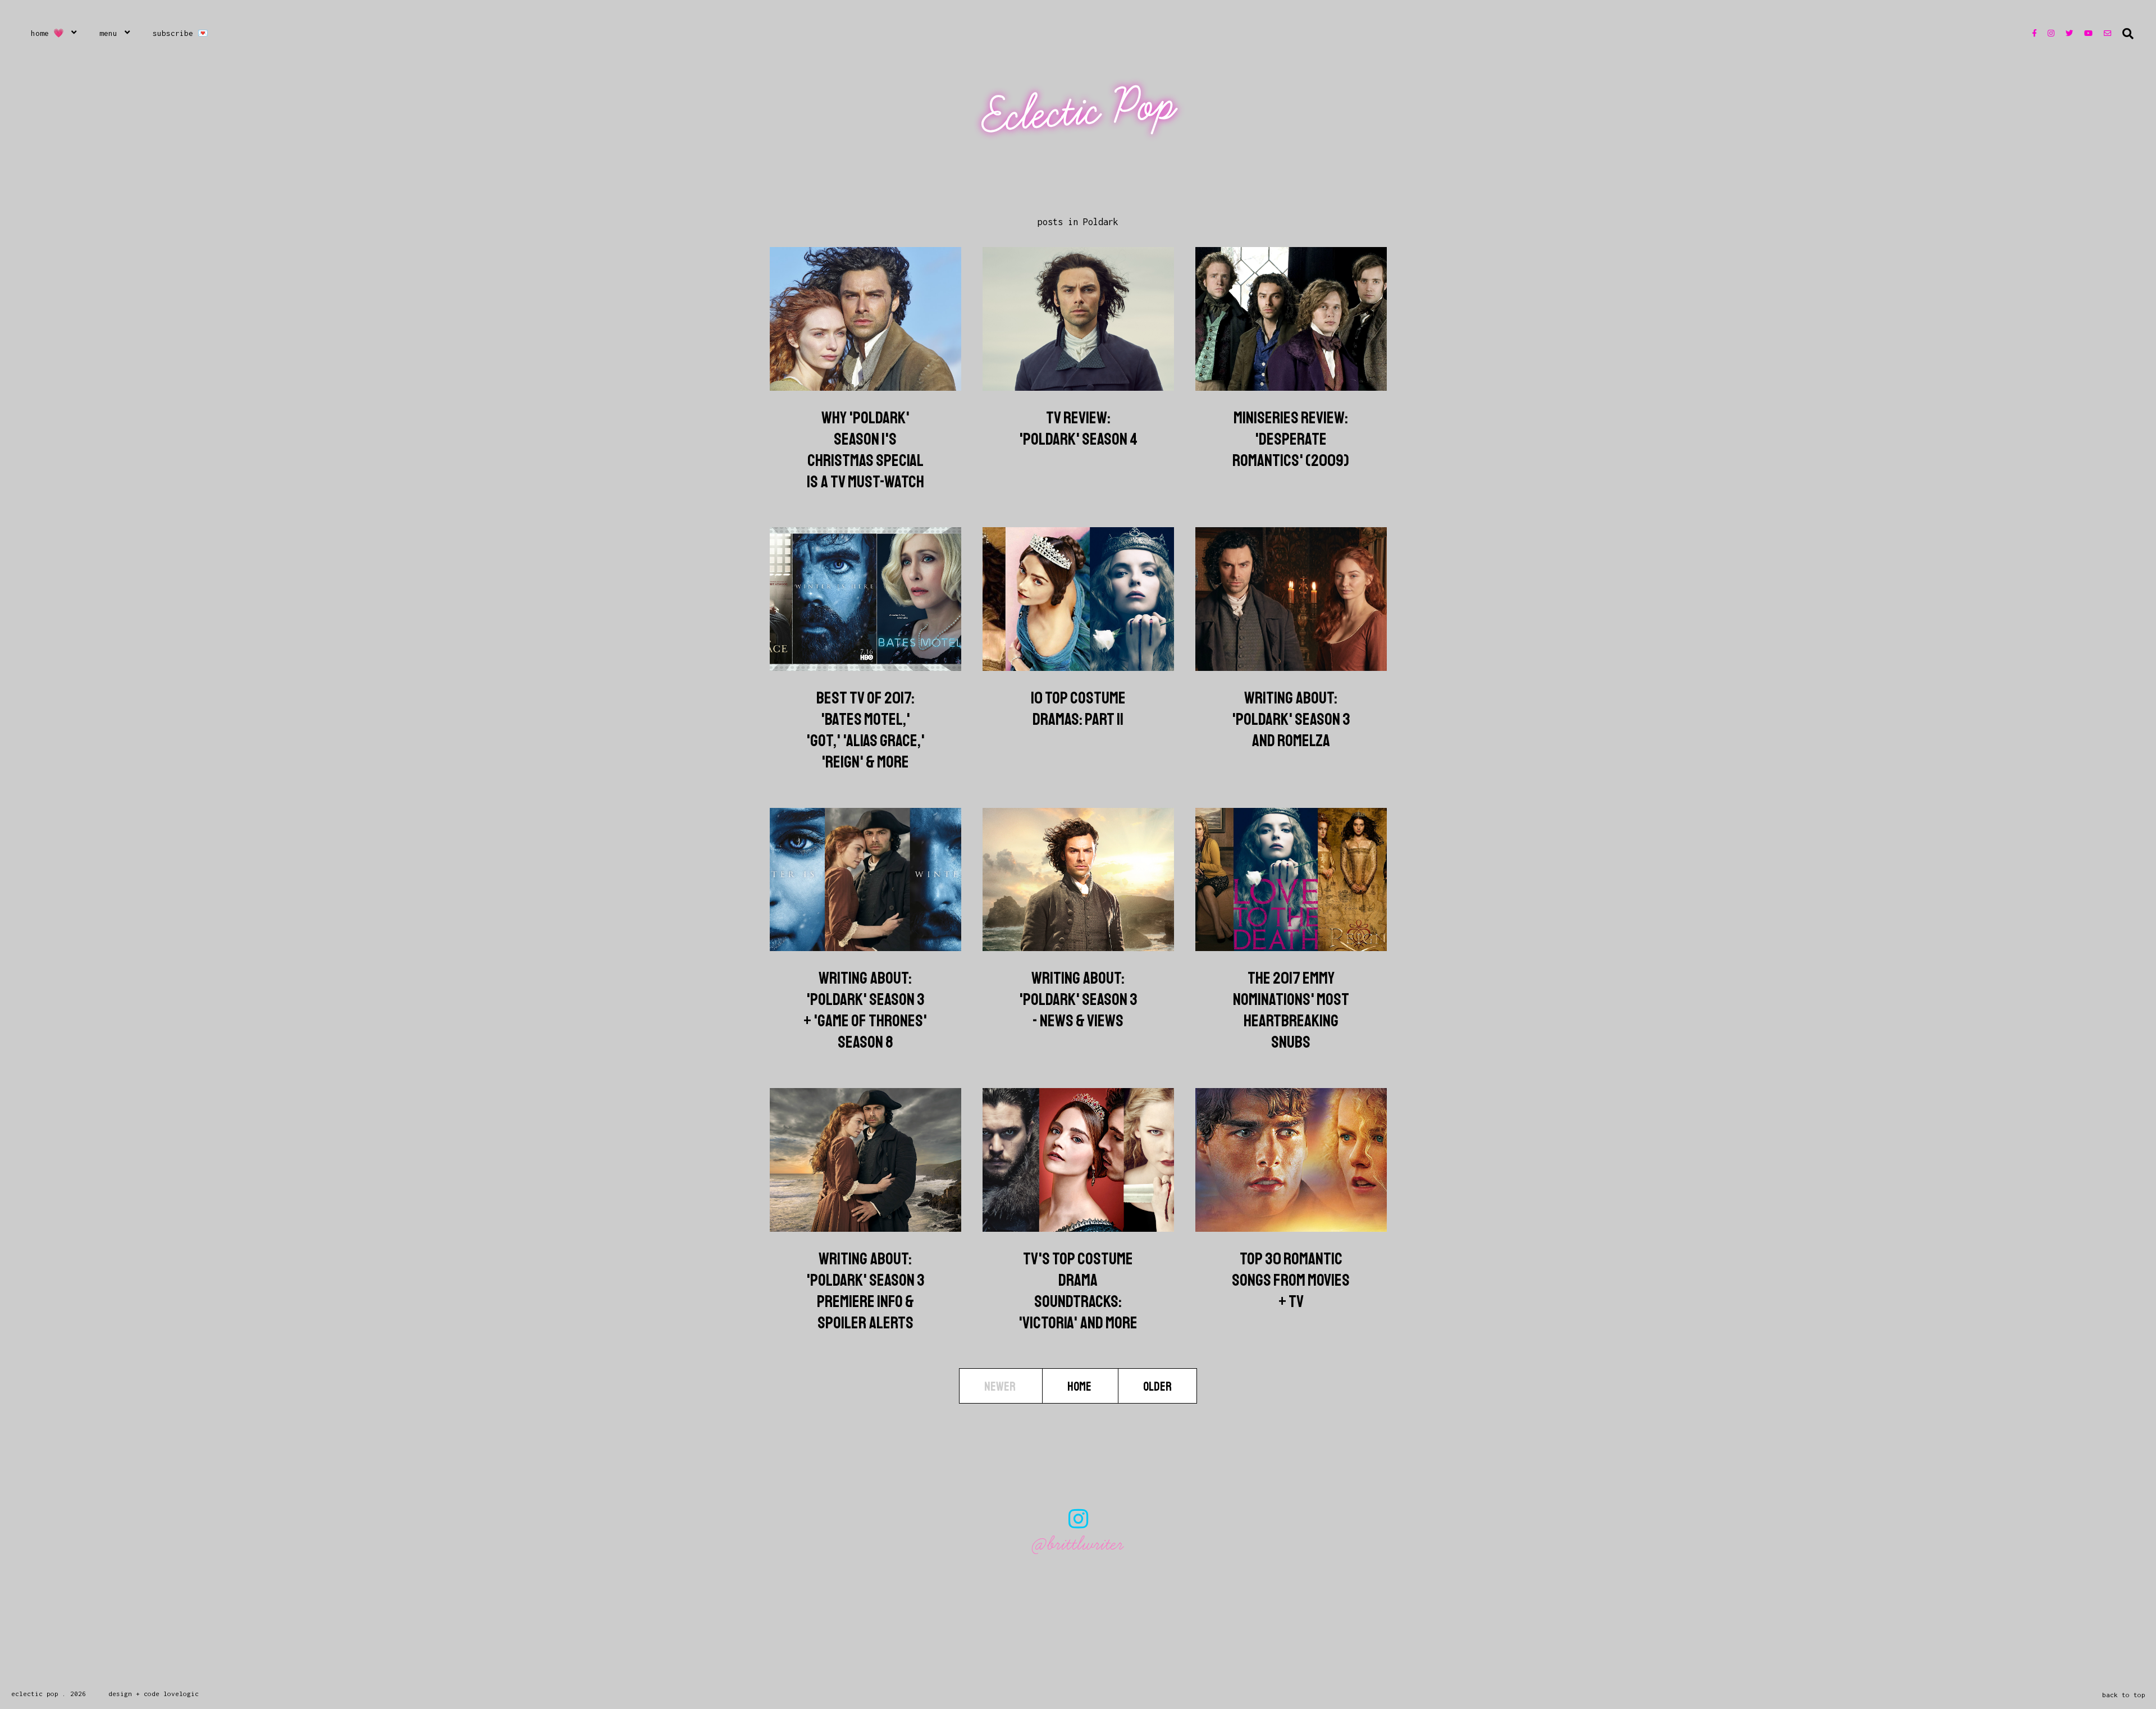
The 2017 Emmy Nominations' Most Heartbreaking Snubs (1291, 1010)
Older (1157, 1387)
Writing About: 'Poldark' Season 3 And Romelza (1291, 719)
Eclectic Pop (1079, 111)
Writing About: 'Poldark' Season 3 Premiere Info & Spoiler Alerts (865, 1291)
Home (1080, 1387)
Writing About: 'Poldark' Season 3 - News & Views (1078, 999)
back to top (2124, 1695)
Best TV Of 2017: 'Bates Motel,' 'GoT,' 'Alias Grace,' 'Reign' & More (865, 730)
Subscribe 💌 (181, 33)
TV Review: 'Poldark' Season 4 (1078, 428)
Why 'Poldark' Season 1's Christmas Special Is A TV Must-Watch (865, 450)
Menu (108, 33)
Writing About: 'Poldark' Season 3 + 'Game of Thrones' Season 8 (865, 1010)
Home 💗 (47, 33)
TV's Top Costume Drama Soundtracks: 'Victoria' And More (1078, 1291)
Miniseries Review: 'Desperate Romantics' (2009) (1291, 439)
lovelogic (181, 1694)
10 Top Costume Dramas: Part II (1078, 709)
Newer (1001, 1387)
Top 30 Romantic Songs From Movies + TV (1291, 1280)
